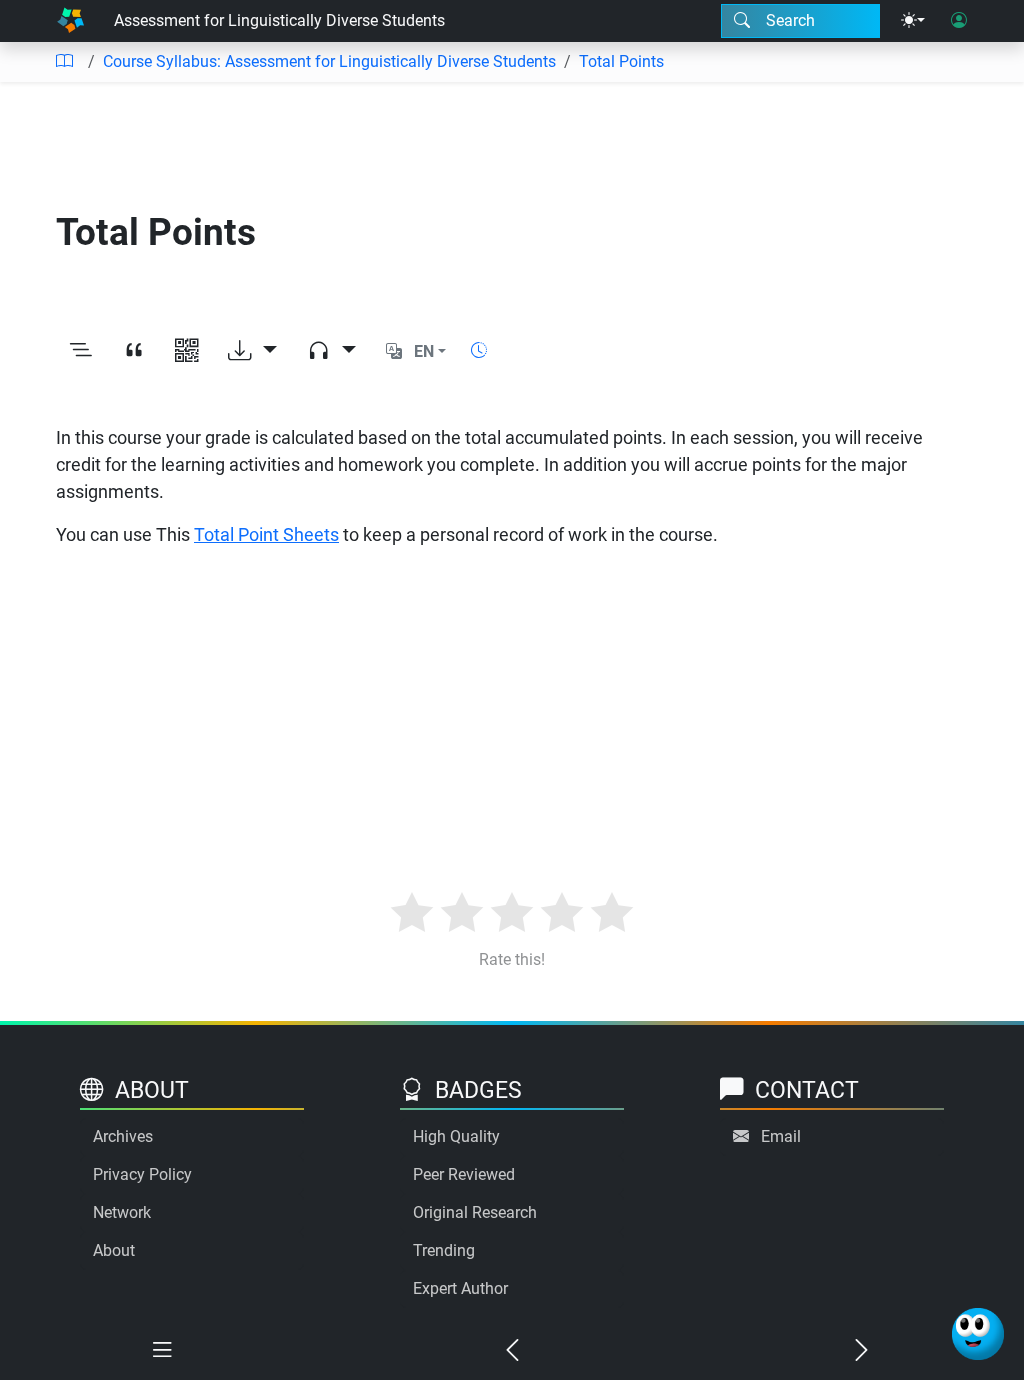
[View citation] (133, 351)
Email (781, 1136)
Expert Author (460, 1288)
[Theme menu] (913, 21)
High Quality (456, 1136)
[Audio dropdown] (331, 351)
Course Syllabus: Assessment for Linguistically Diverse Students (329, 61)
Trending (444, 1250)
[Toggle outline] (80, 351)
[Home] (70, 21)
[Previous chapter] (511, 1351)
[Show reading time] (479, 350)
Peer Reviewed (464, 1174)
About (114, 1250)
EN (424, 351)
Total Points (621, 61)
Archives (123, 1136)
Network (122, 1212)
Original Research (475, 1212)
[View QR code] (186, 351)
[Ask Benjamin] (978, 1334)
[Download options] (252, 351)
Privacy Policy (142, 1174)
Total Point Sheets (266, 534)
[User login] (959, 21)
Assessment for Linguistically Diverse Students (279, 20)
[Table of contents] (64, 62)
